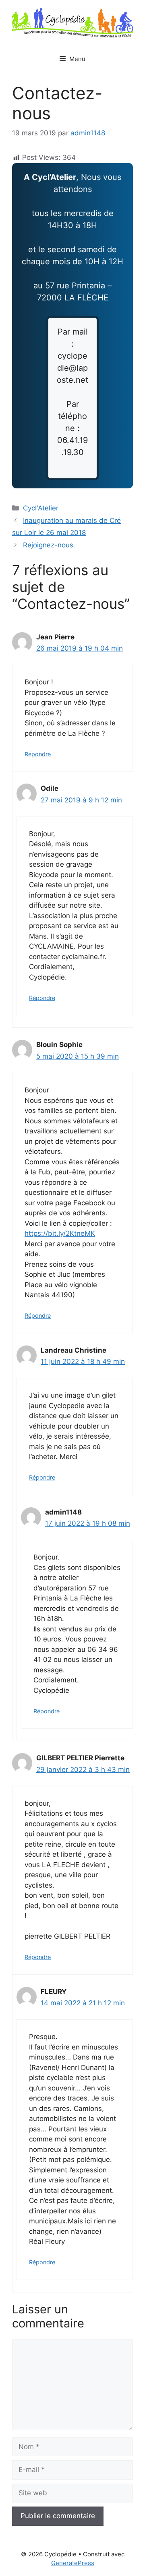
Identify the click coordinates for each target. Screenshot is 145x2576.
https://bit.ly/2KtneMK (60, 1233)
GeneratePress (73, 2563)
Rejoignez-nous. (49, 545)
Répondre (38, 754)
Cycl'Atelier (41, 508)
